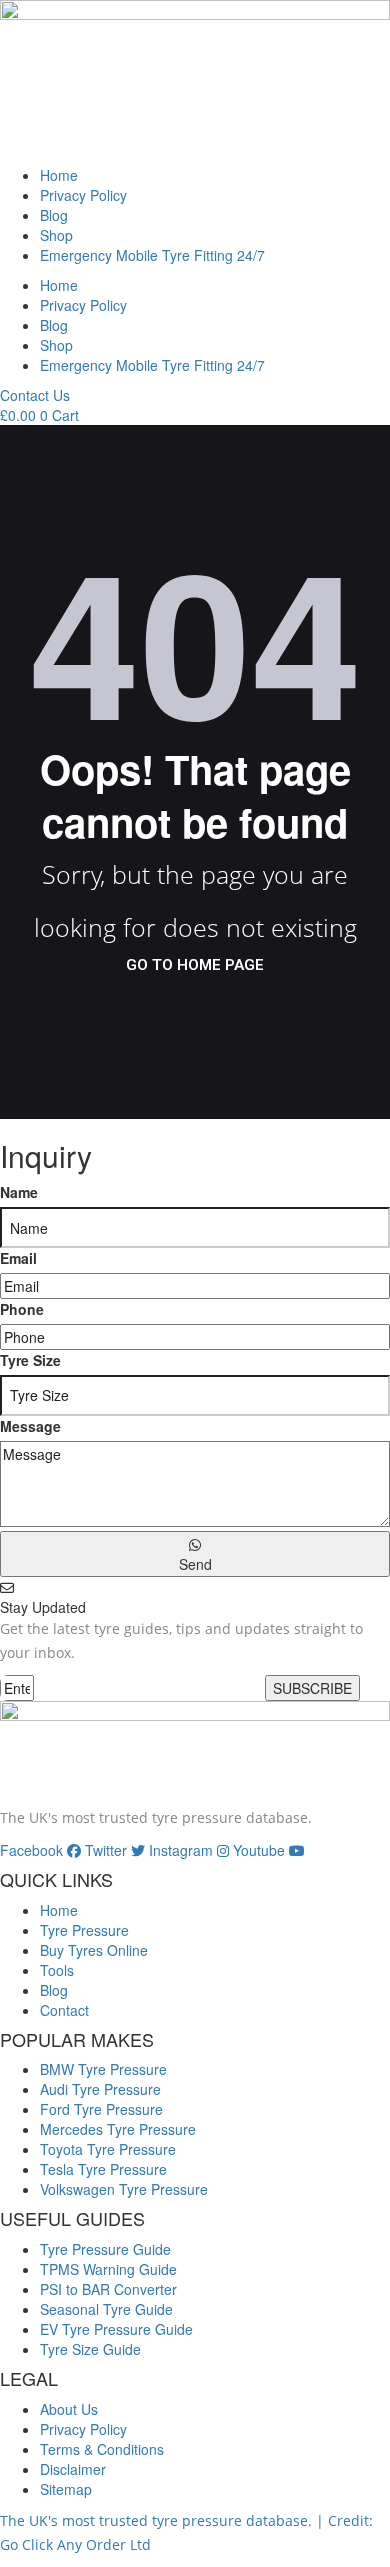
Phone (22, 1309)
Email (18, 1258)
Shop (56, 235)
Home (59, 175)
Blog (54, 215)
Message (30, 1426)
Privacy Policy (83, 195)
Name (19, 1192)
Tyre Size (30, 1360)
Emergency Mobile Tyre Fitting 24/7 (152, 255)
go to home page (195, 965)
